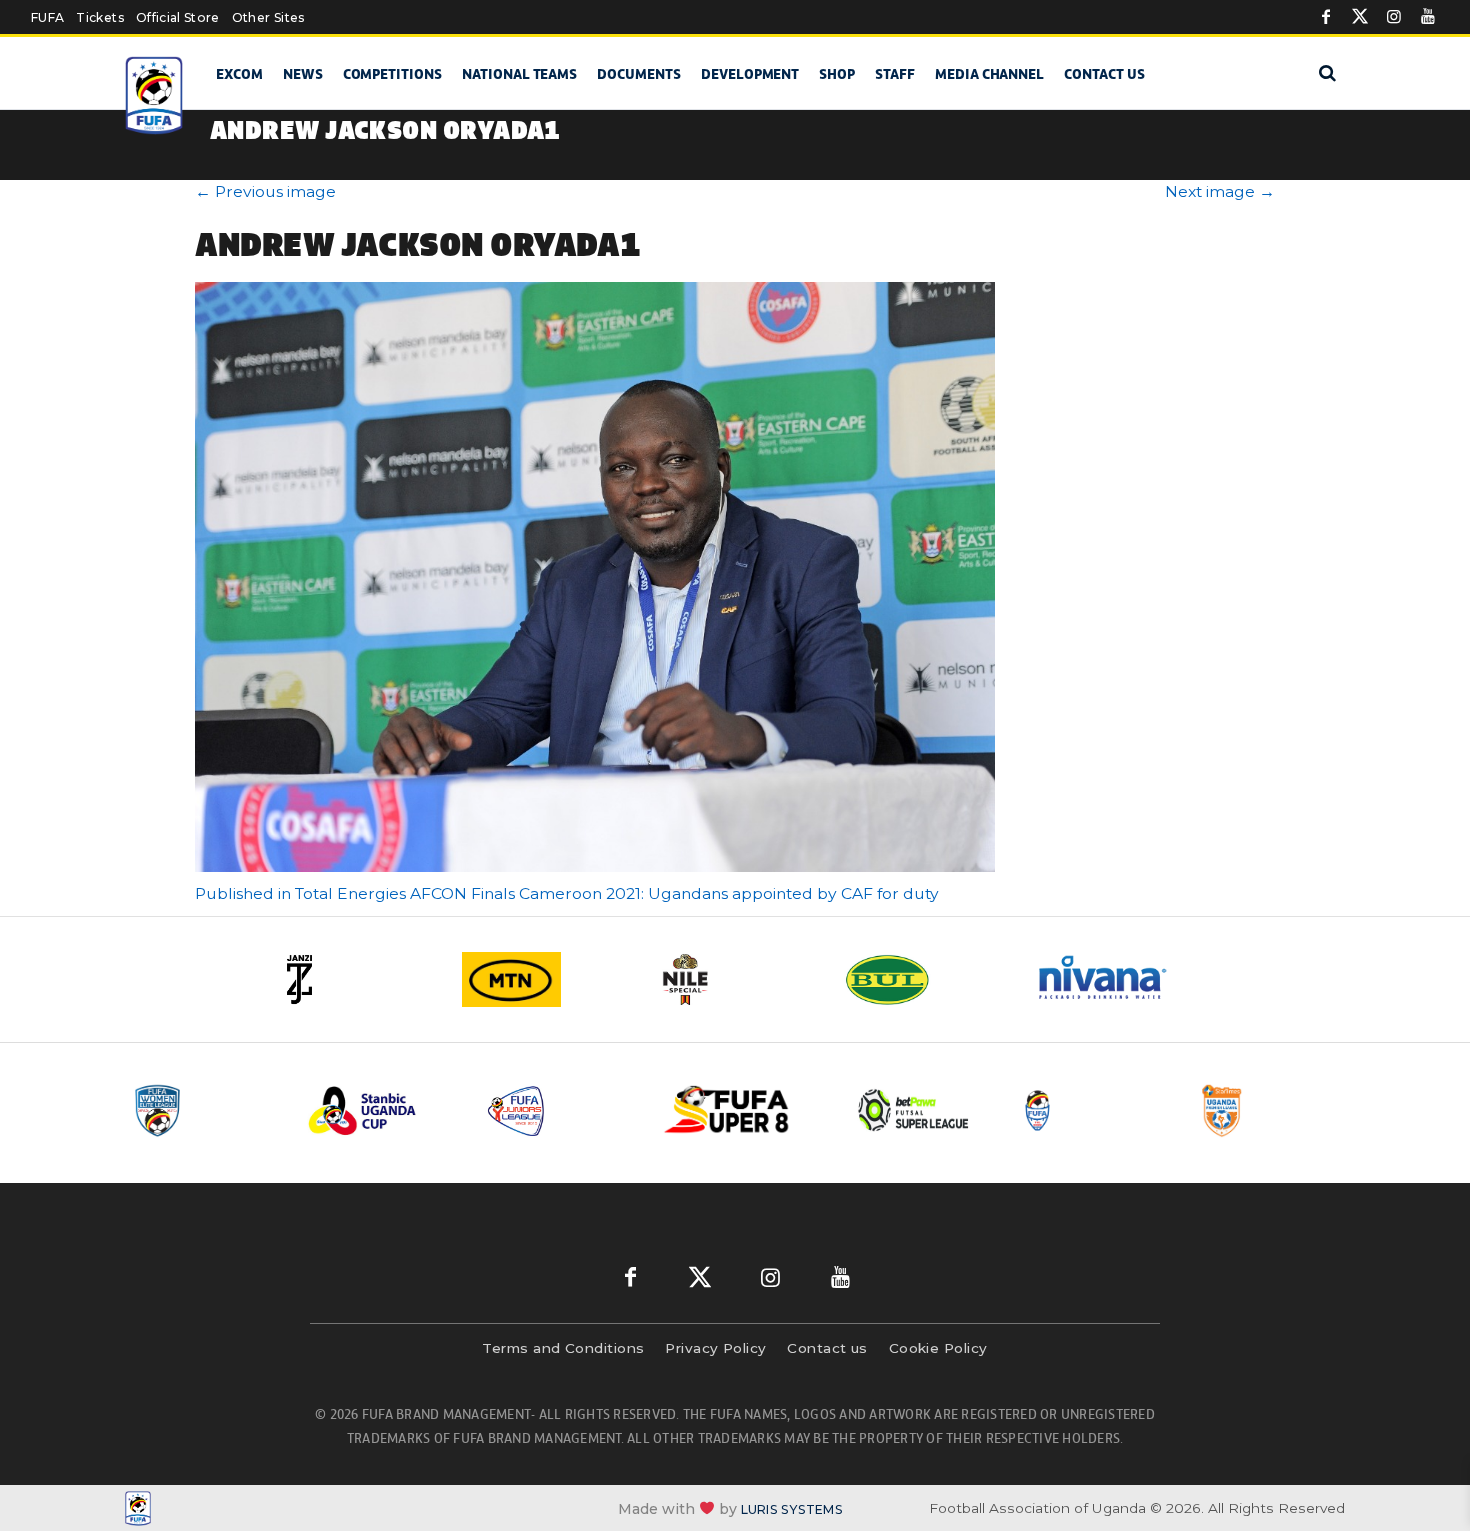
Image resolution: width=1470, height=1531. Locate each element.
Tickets (99, 17)
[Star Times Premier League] (1272, 1110)
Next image (1220, 191)
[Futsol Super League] (916, 1110)
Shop (837, 74)
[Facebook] (1326, 17)
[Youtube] (1428, 17)
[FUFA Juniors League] (560, 1110)
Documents (639, 74)
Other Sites (268, 17)
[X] (1360, 17)
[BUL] (925, 979)
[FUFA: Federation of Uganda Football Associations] (157, 95)
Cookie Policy (938, 1348)
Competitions (392, 74)
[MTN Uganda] (545, 979)
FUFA (47, 17)
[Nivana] (1115, 979)
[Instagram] (1394, 17)
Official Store (178, 17)
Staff (895, 74)
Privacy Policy (715, 1348)
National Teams (519, 74)
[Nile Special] (735, 979)
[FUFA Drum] (1094, 1110)
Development (750, 74)
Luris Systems (792, 1508)
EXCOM (239, 74)
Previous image (265, 191)
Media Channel (989, 74)
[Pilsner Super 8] (738, 1110)
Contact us (1104, 74)
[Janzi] (355, 979)
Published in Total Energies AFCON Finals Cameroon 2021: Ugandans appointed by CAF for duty (567, 893)
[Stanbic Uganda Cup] (382, 1110)
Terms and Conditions (563, 1348)
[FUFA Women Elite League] (204, 1110)
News (303, 74)
